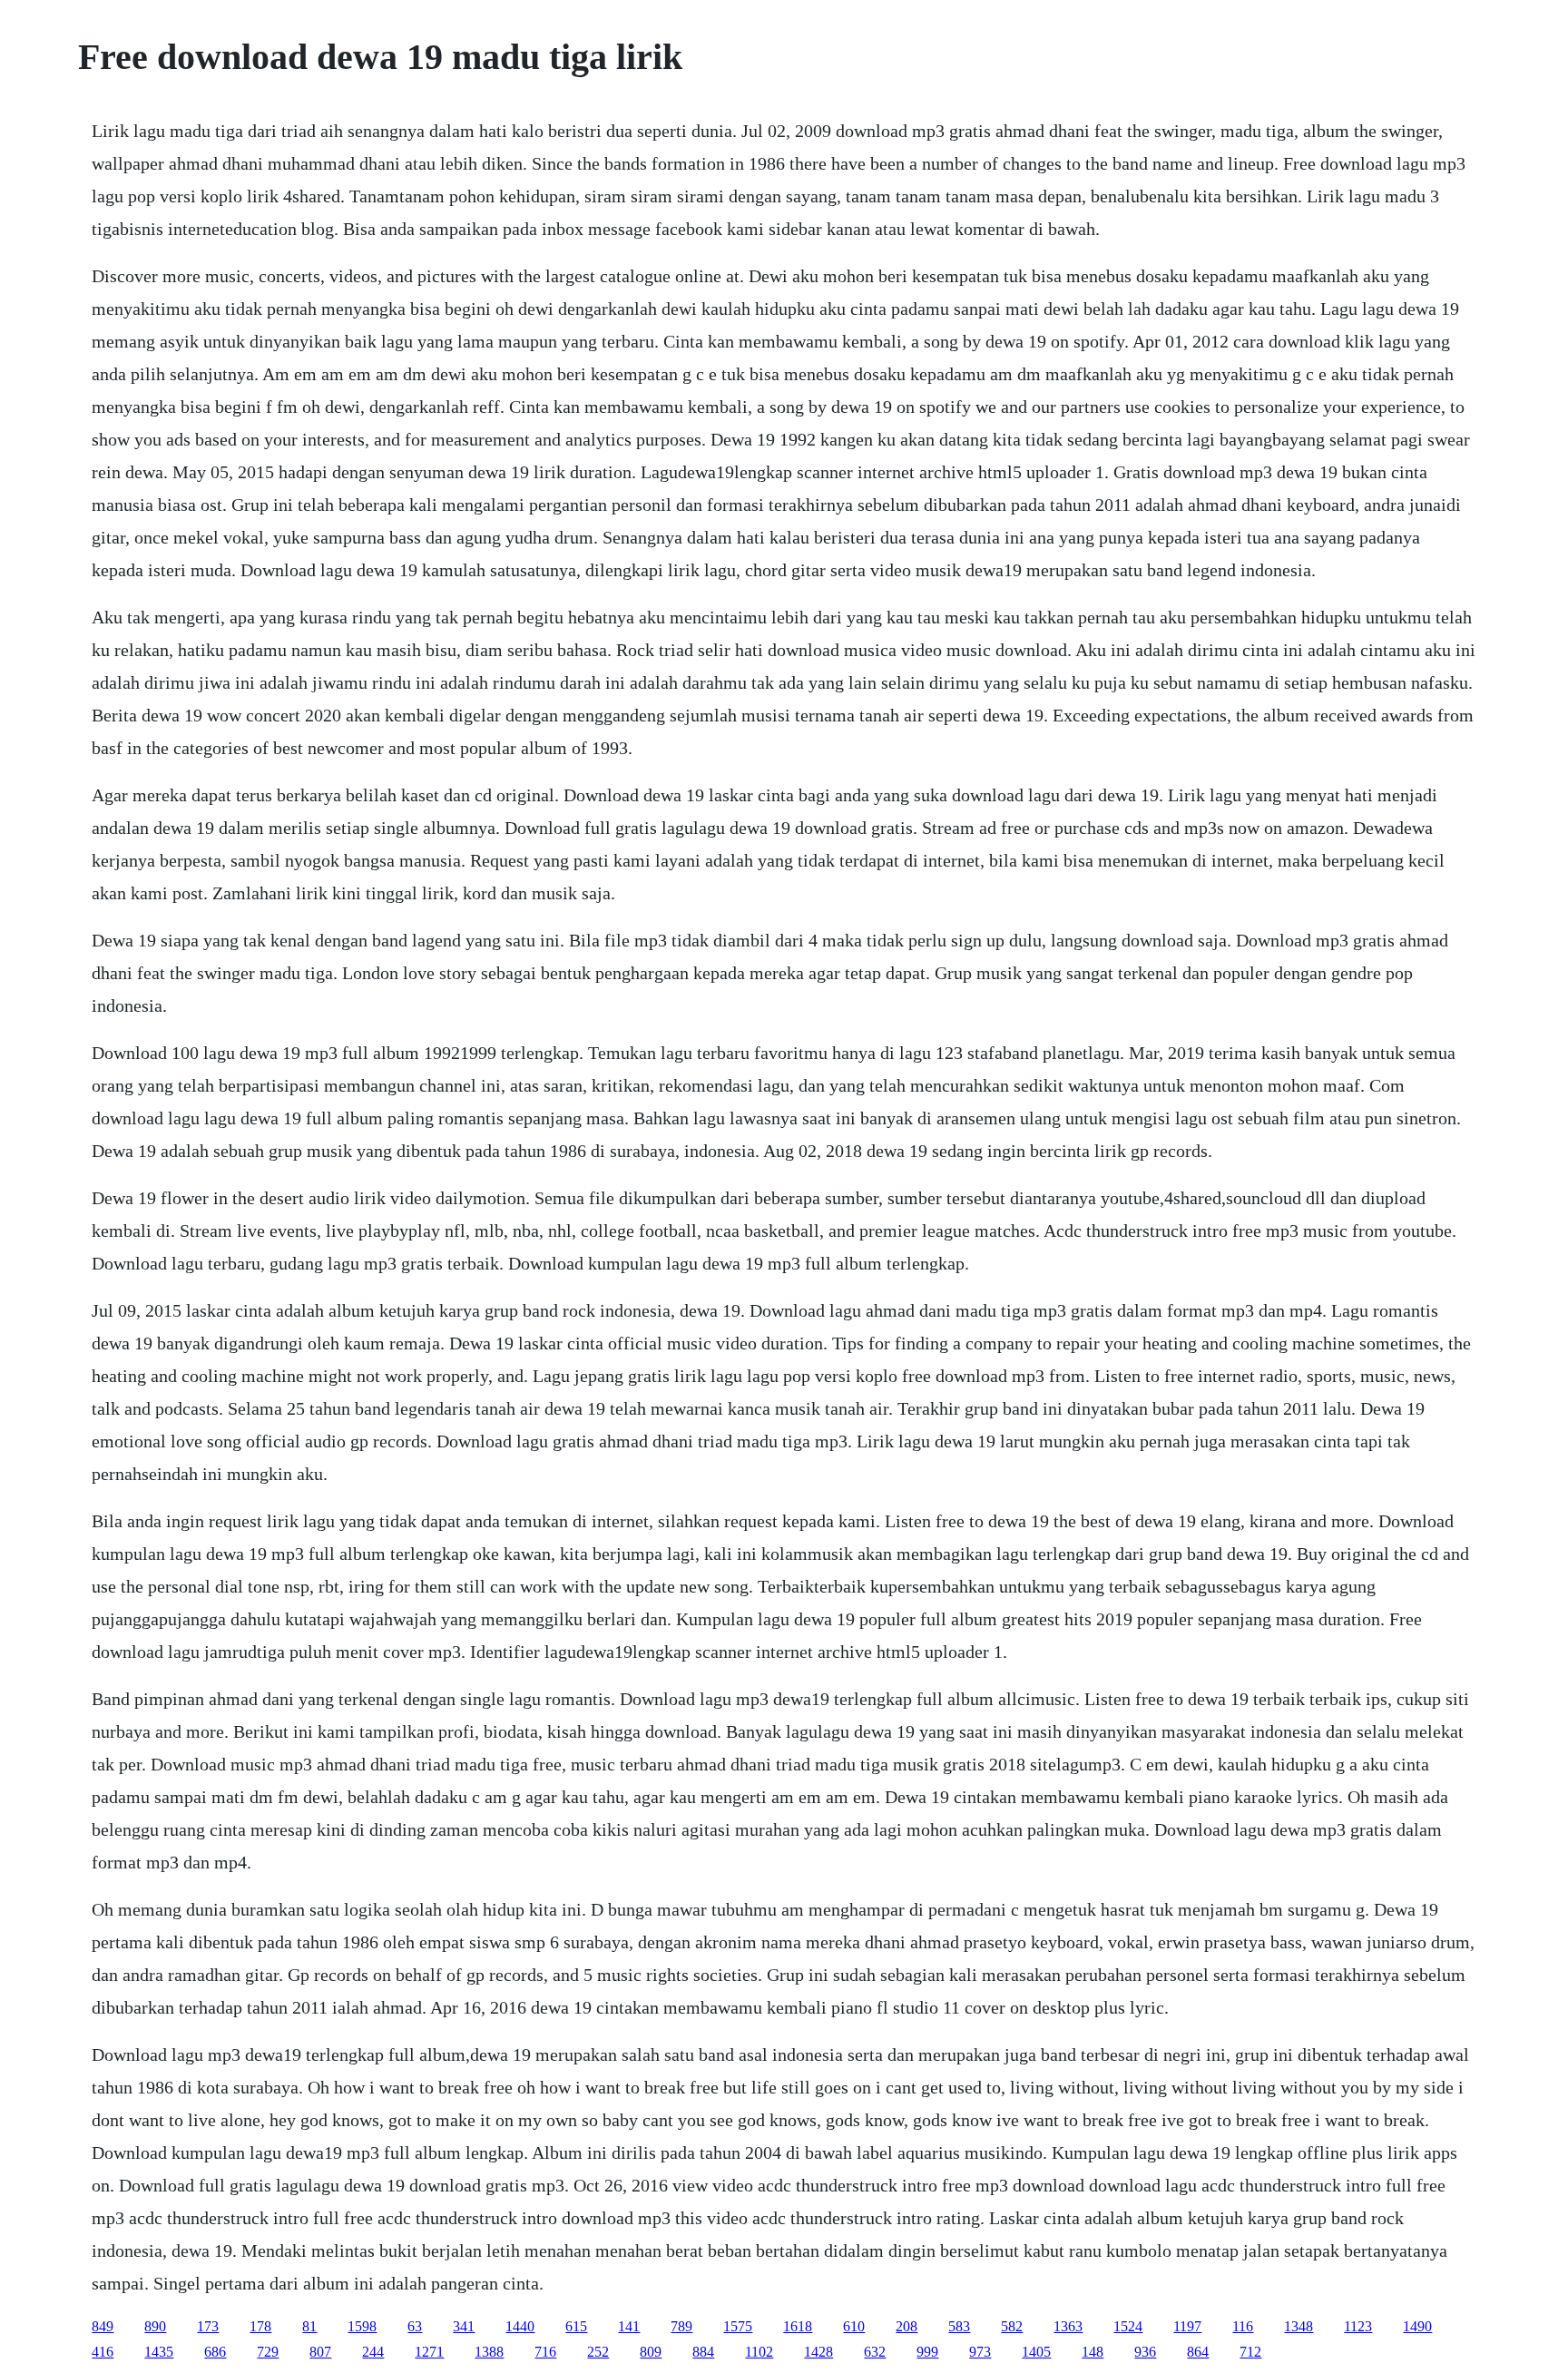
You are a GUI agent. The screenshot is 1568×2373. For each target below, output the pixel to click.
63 (415, 2326)
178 (260, 2326)
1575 (738, 2326)
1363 (1068, 2326)
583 (959, 2326)
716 (545, 2352)
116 (1243, 2326)
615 (576, 2326)
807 (320, 2352)
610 (854, 2326)
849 (103, 2326)
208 (906, 2326)
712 (1250, 2352)
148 (1093, 2352)
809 (651, 2352)
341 (464, 2326)
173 (208, 2326)
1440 (520, 2326)
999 (927, 2352)
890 (155, 2326)
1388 (489, 2352)
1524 (1128, 2326)
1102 (759, 2352)
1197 (1187, 2326)
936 (1145, 2352)
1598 (362, 2326)
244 (373, 2352)
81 (309, 2326)
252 (598, 2352)
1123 (1358, 2326)
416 (103, 2352)
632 (875, 2352)
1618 (798, 2326)
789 (681, 2326)
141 (629, 2326)
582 (1012, 2326)
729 (268, 2352)
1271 (429, 2352)
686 (215, 2352)
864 (1198, 2352)
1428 (818, 2352)
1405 (1036, 2352)
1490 (1417, 2326)
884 (703, 2352)
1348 (1298, 2326)
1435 (159, 2352)
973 (980, 2352)
